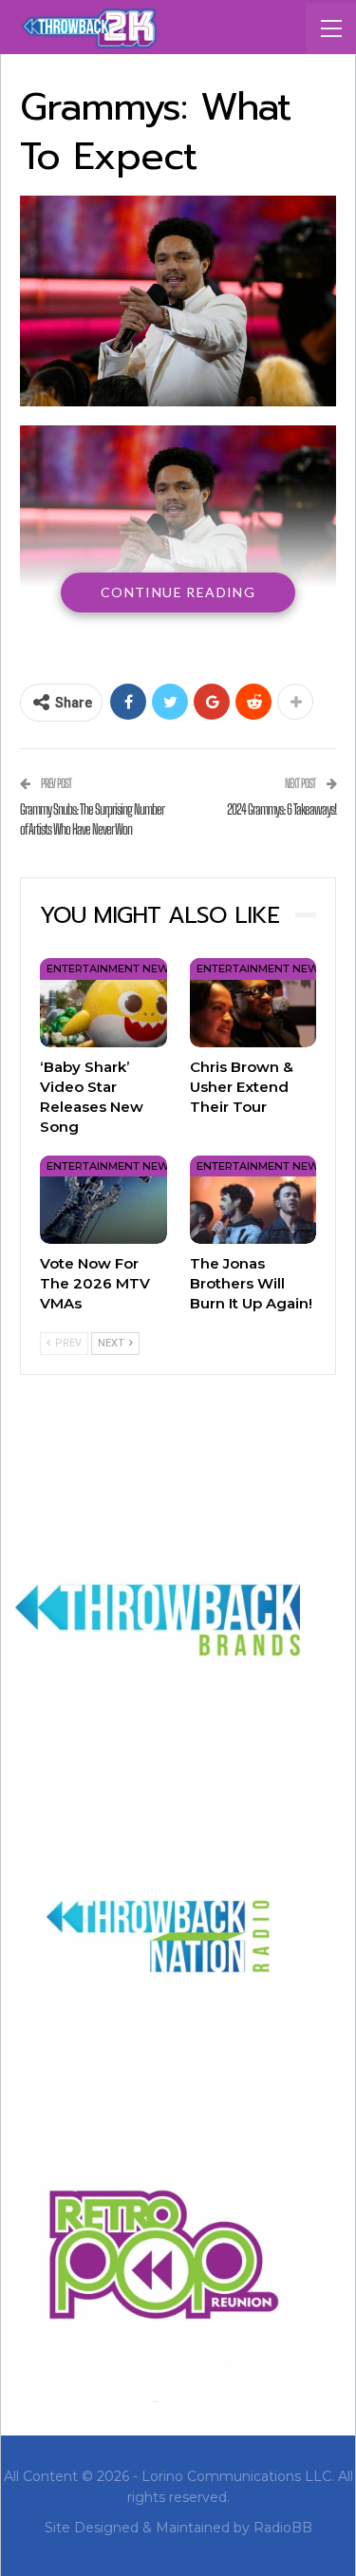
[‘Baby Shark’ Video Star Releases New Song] (103, 1002)
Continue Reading (178, 592)
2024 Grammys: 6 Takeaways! (281, 809)
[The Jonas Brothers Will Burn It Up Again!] (253, 1200)
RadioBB (283, 2528)
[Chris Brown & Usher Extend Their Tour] (253, 1002)
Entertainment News (111, 968)
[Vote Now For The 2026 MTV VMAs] (103, 1200)
